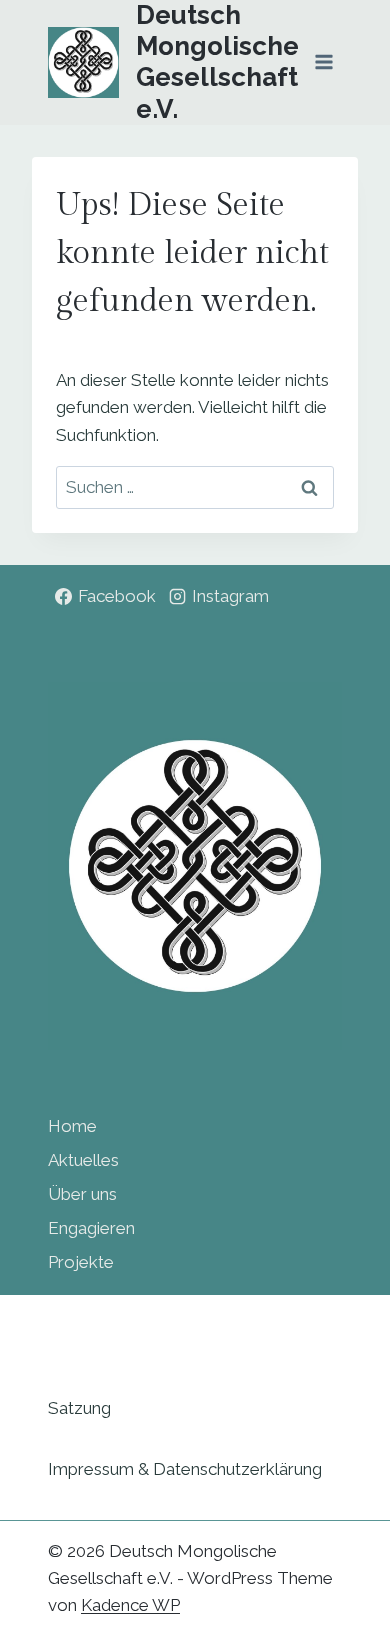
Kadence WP (130, 1605)
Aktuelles (83, 1160)
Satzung (79, 1408)
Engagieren (91, 1228)
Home (72, 1126)
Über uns (82, 1194)
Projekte (81, 1262)
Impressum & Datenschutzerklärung (185, 1469)
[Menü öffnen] (323, 62)
